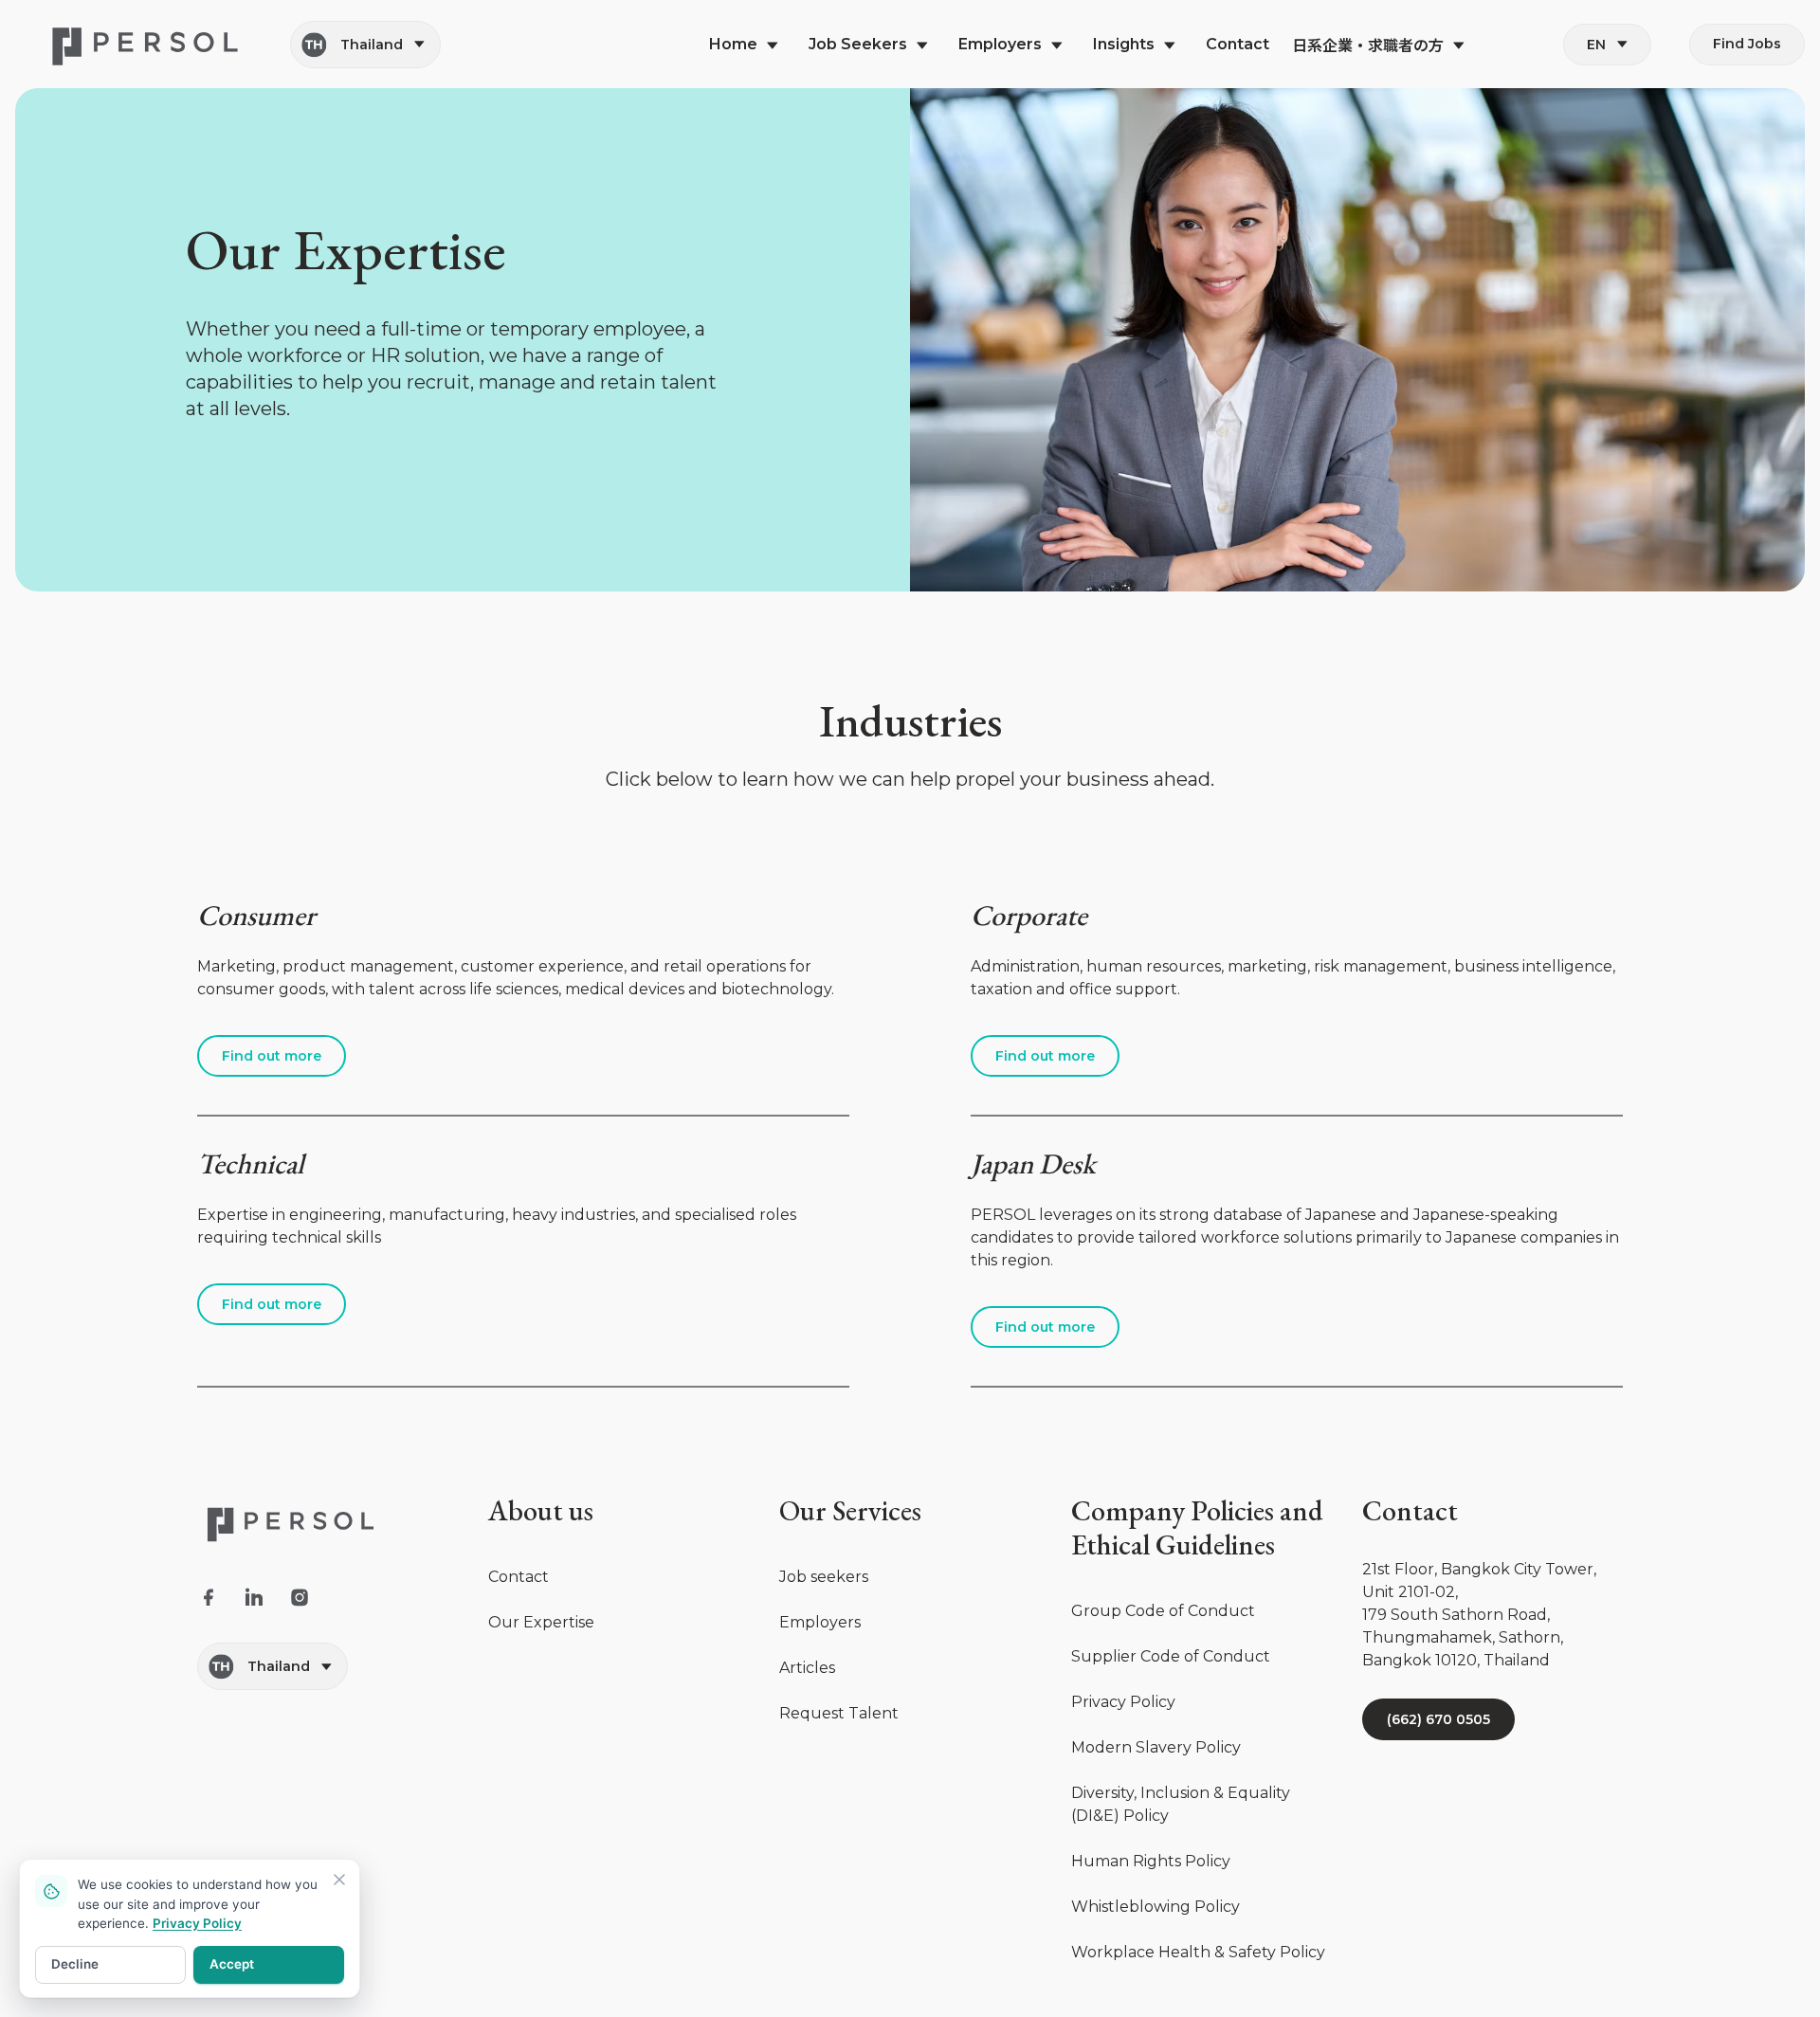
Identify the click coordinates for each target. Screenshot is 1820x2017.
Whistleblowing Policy (1156, 1907)
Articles (807, 1668)
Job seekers (824, 1577)
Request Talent (839, 1713)
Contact (519, 1577)
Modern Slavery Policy (1156, 1747)
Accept (232, 1964)
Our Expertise (541, 1622)
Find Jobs (1747, 44)
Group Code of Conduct (1163, 1611)
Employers (820, 1622)
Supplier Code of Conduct (1171, 1656)
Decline (75, 1964)
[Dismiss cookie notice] (339, 1880)
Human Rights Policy (1151, 1861)
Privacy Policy (1123, 1702)
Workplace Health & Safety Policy (1198, 1952)
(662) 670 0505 (1438, 1719)
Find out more (272, 1056)
